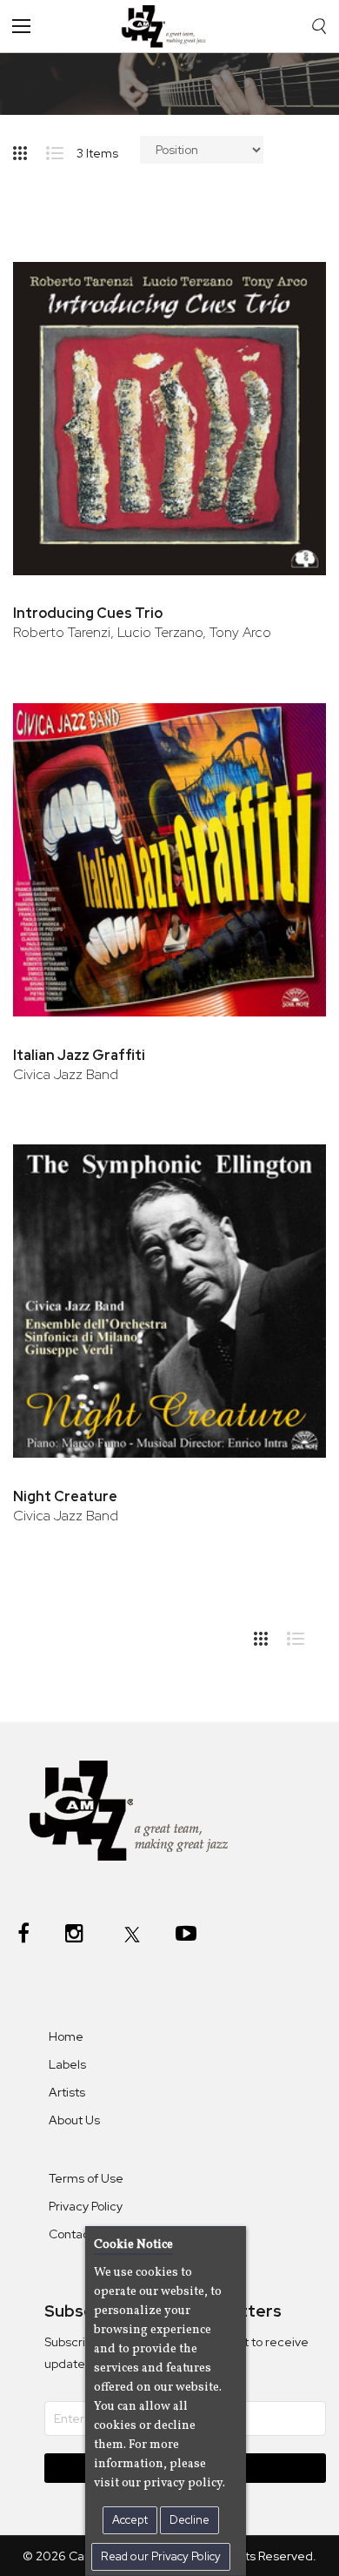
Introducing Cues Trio (88, 613)
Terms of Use (86, 2178)
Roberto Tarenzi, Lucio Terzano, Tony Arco (142, 632)
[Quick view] (289, 335)
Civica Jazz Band (66, 1074)
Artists (67, 2092)
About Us (74, 2120)
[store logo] (168, 26)
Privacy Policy (86, 2206)
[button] (289, 278)
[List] (61, 150)
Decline (189, 2520)
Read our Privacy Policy (161, 2556)
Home (66, 2036)
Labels (67, 2064)
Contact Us (80, 2234)
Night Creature (65, 1496)
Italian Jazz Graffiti (79, 1055)
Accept (130, 2520)
